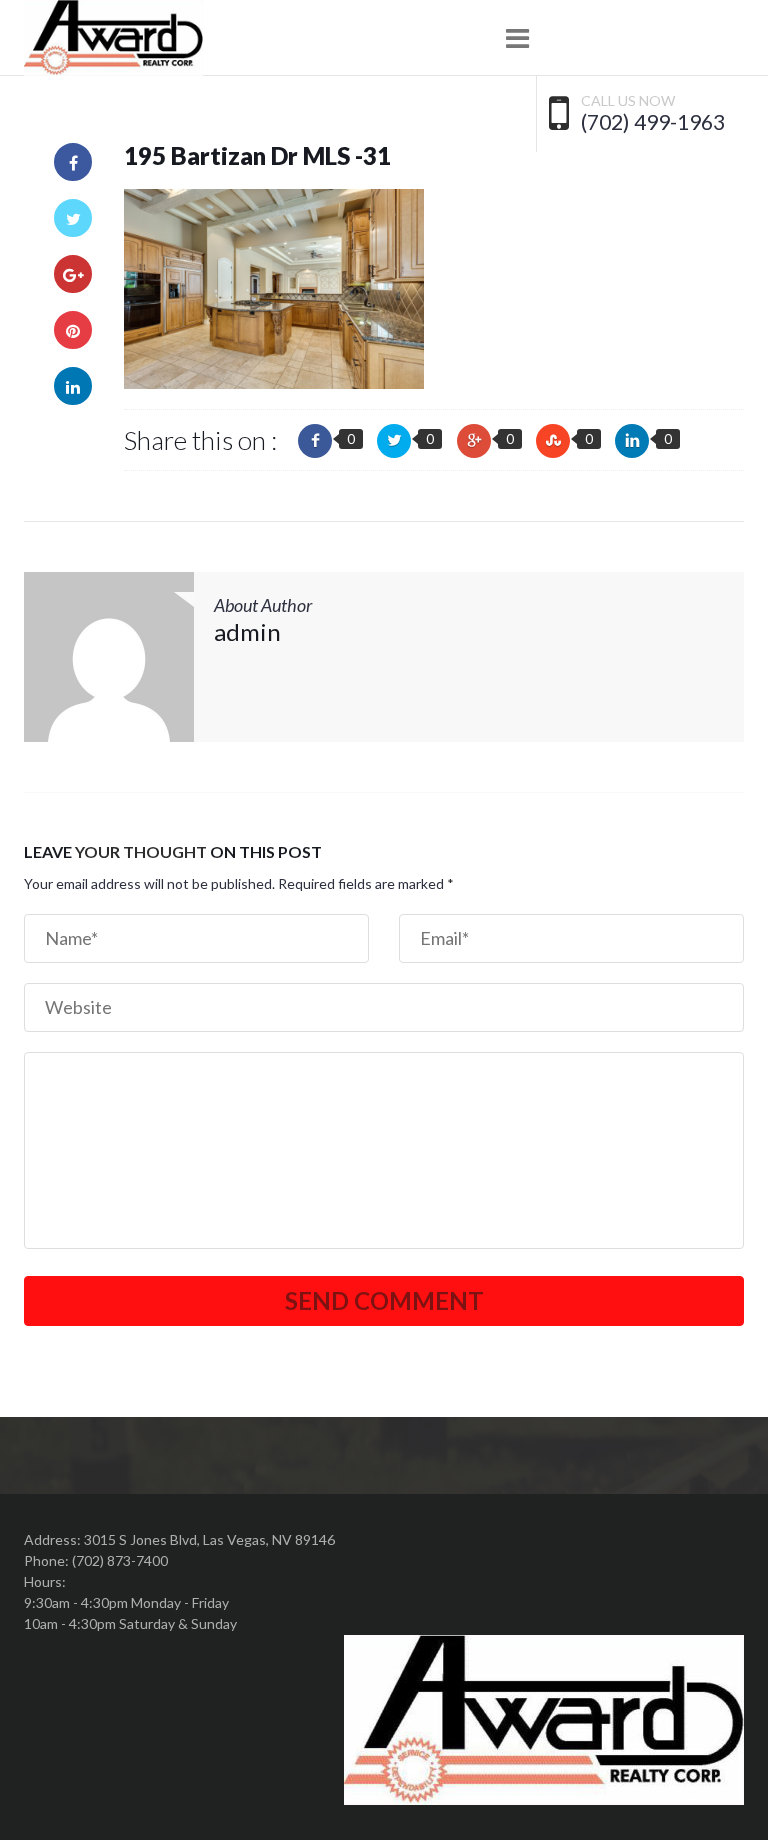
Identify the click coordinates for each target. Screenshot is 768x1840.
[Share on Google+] (73, 274)
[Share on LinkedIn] (73, 386)
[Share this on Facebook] (315, 441)
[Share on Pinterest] (73, 330)
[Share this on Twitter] (394, 441)
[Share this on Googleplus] (474, 441)
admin (247, 631)
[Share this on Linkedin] (632, 441)
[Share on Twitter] (73, 218)
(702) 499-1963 (653, 122)
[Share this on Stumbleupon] (553, 441)
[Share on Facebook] (73, 162)
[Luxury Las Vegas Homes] (113, 38)
